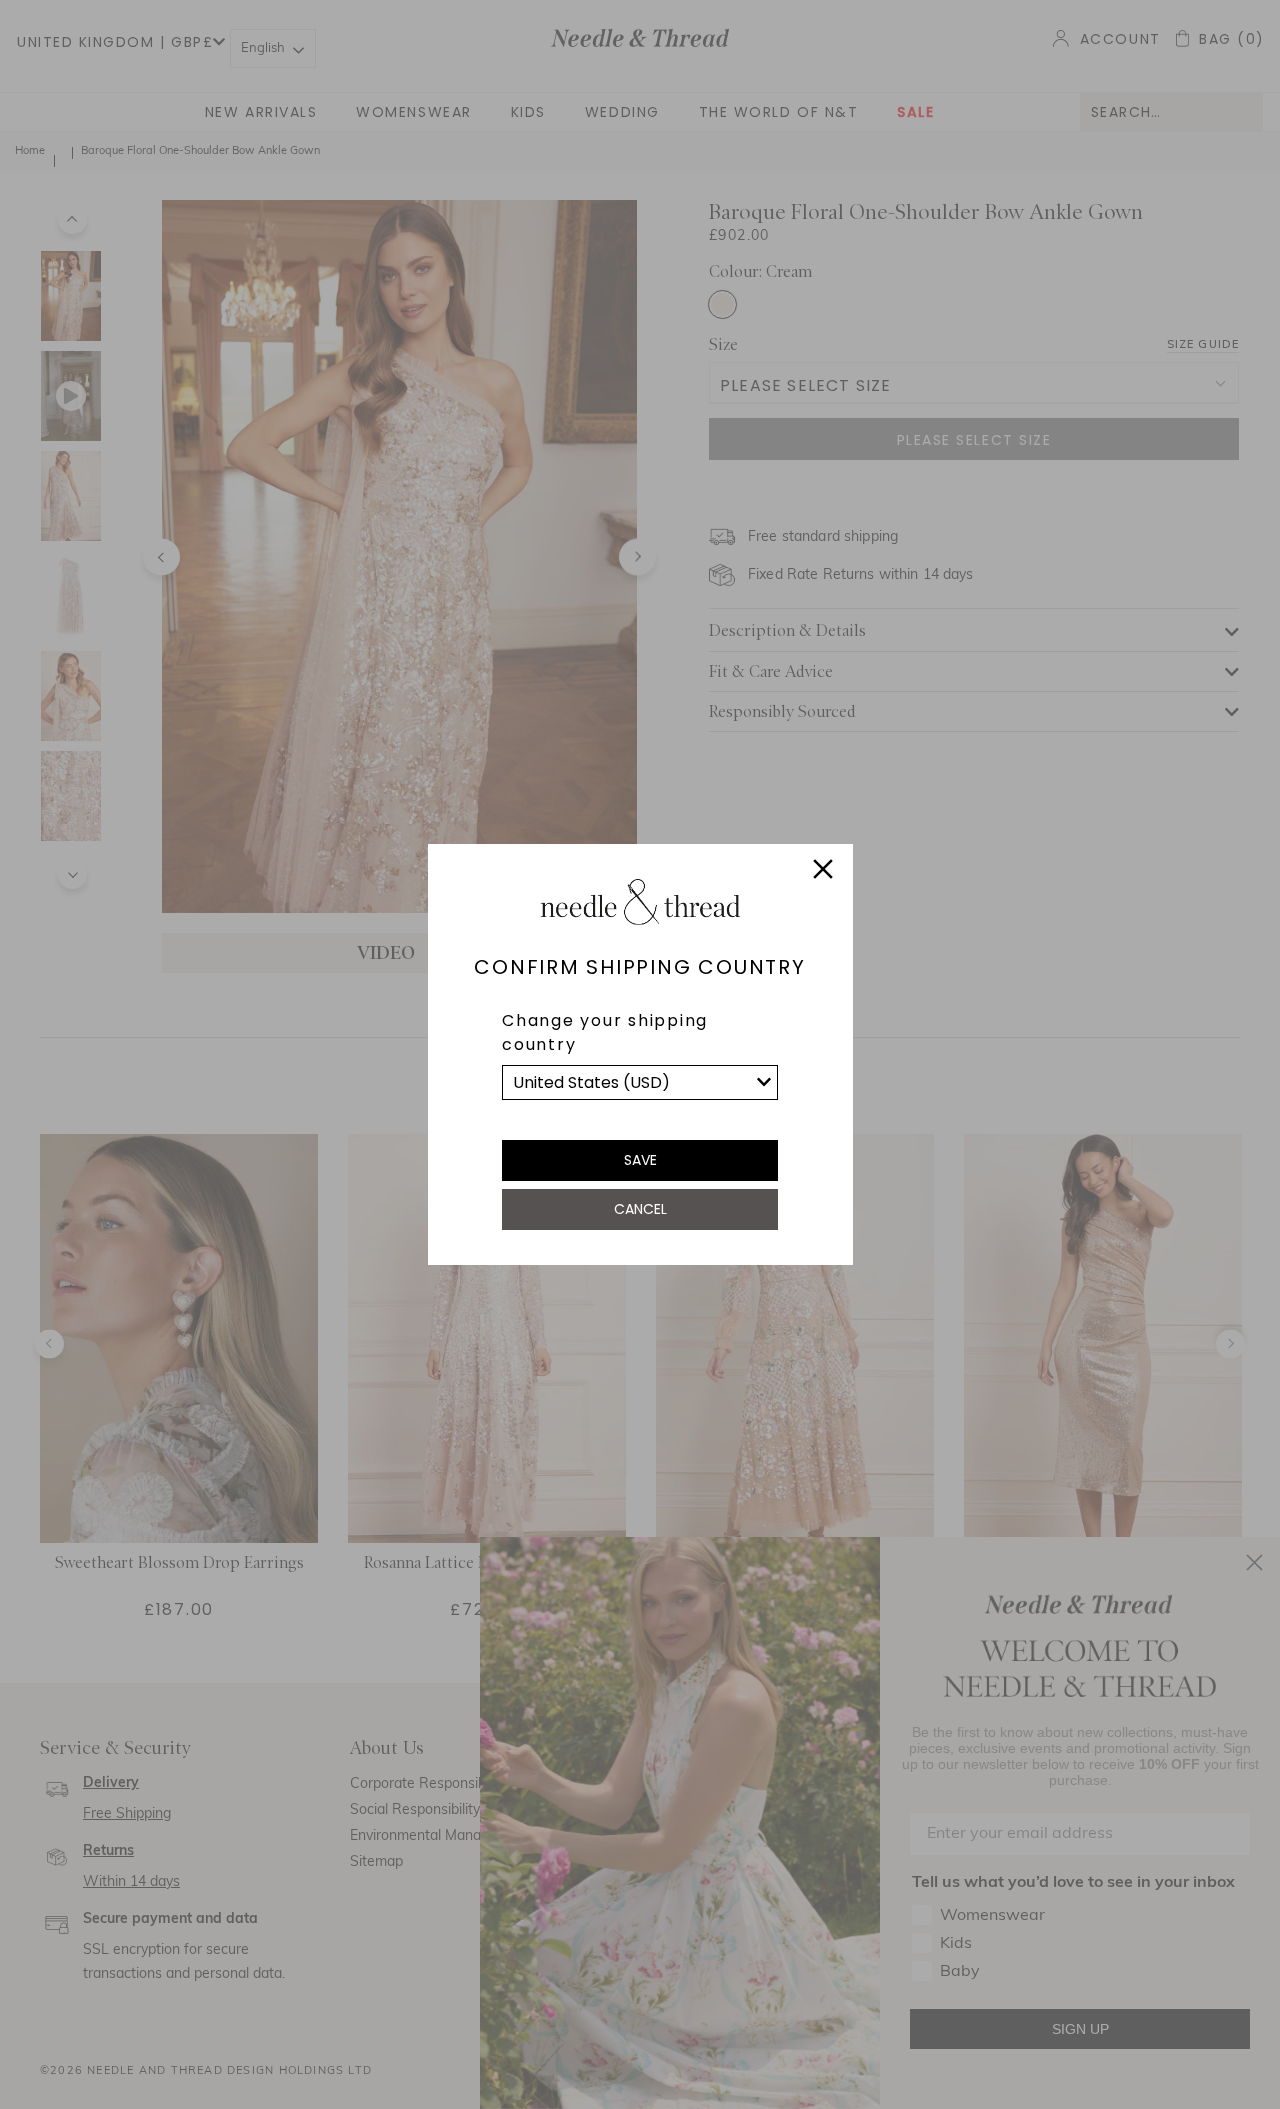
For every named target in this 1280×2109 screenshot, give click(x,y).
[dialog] (640, 1054)
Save (640, 1160)
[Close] (823, 872)
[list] (640, 1082)
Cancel (640, 1209)
